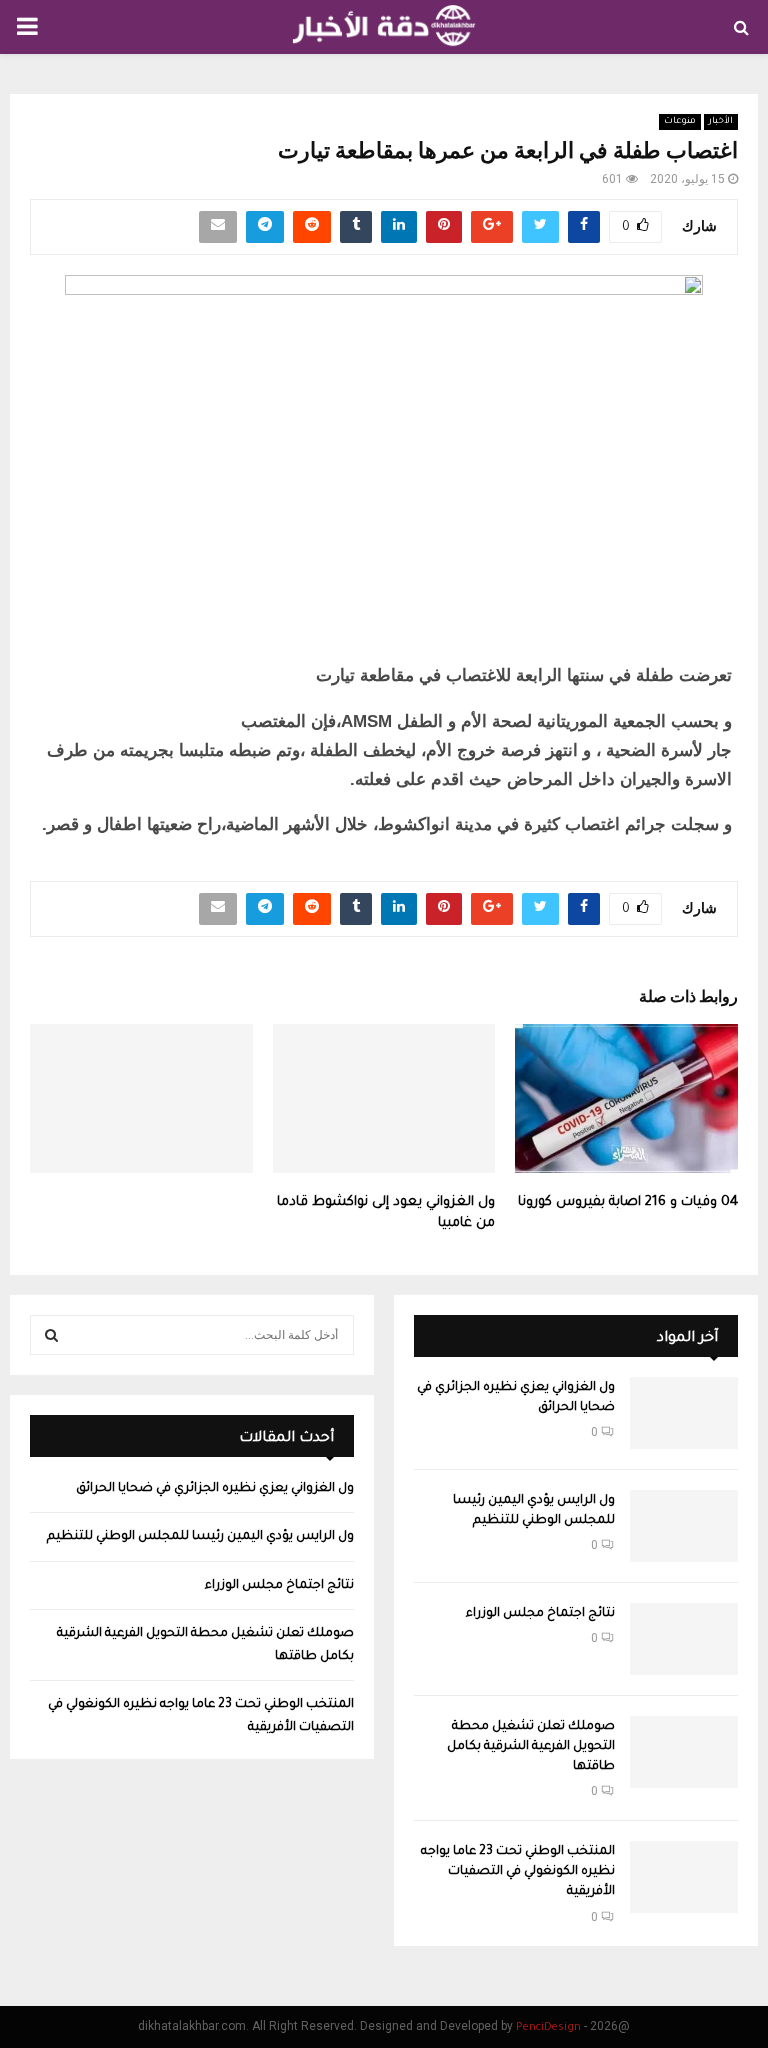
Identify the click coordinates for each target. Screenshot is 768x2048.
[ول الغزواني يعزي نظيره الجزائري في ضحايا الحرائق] (684, 1413)
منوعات (680, 122)
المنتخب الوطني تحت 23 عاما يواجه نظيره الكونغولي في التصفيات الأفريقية (518, 1872)
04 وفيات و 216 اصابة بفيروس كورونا (628, 1202)
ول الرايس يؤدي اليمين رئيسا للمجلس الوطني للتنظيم (200, 1537)
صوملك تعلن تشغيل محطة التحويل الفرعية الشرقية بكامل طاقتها (531, 1747)
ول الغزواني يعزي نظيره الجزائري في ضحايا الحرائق (215, 1489)
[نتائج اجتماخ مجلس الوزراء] (684, 1639)
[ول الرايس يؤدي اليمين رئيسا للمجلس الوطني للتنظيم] (684, 1526)
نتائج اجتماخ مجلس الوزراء (540, 1614)
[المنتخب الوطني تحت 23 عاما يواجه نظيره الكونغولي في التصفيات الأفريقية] (684, 1877)
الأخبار (721, 122)
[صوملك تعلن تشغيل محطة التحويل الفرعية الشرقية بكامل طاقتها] (684, 1752)
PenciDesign (548, 2028)
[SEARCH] (51, 1335)
